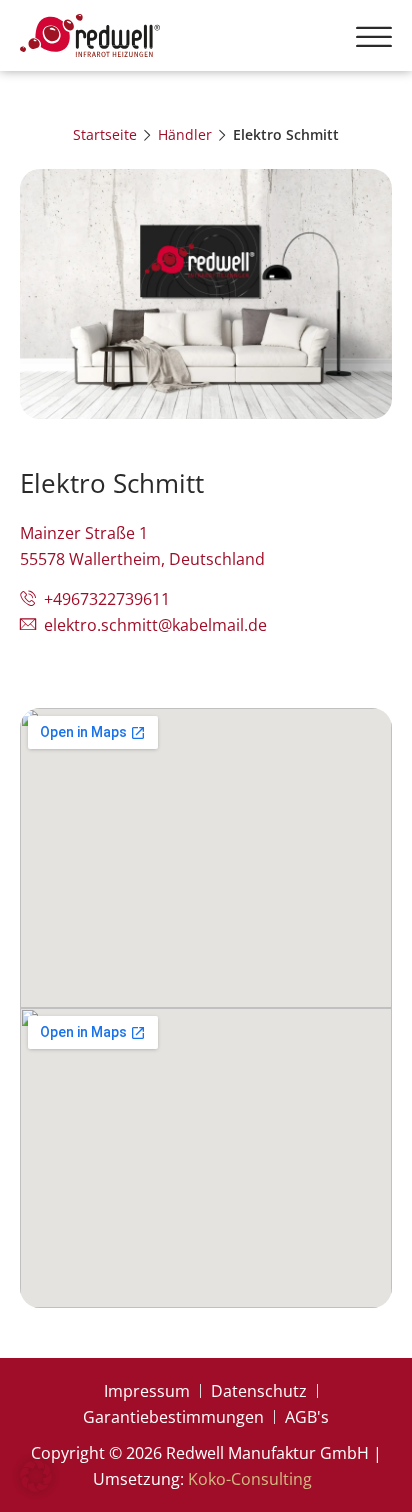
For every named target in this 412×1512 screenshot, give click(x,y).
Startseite (105, 134)
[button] (374, 36)
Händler (185, 134)
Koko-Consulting (250, 1479)
